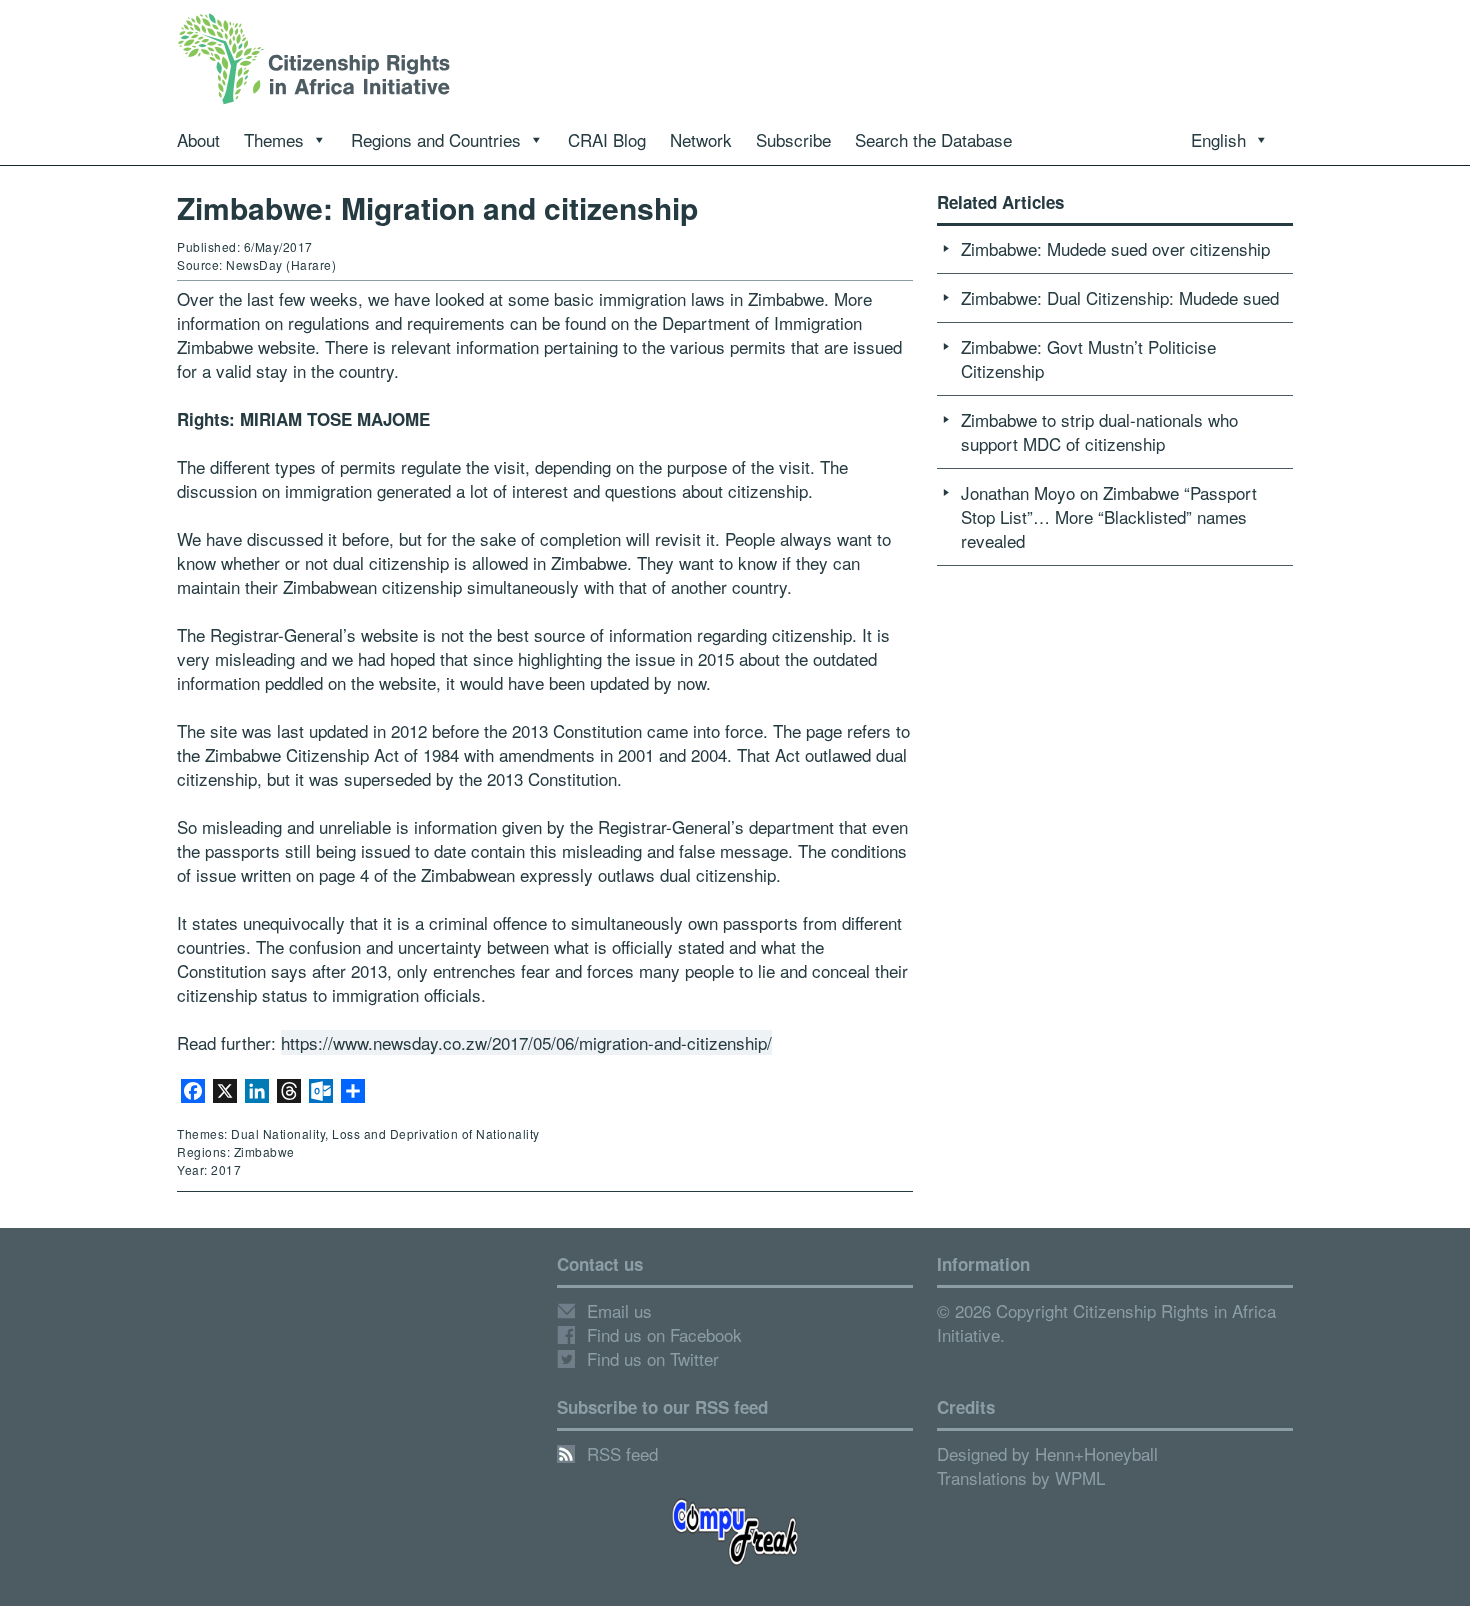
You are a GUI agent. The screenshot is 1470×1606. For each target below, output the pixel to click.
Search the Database (933, 139)
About (198, 139)
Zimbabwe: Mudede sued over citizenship (1115, 248)
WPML (1080, 1477)
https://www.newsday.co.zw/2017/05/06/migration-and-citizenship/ (526, 1042)
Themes (274, 139)
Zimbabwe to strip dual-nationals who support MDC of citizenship (1099, 431)
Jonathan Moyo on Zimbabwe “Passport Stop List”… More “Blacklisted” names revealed (1109, 516)
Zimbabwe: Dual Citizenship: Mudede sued (1120, 297)
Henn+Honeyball (1096, 1453)
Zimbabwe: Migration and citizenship (437, 207)
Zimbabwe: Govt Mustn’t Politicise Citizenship (1088, 358)
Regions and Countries (436, 139)
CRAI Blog (607, 139)
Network (701, 139)
